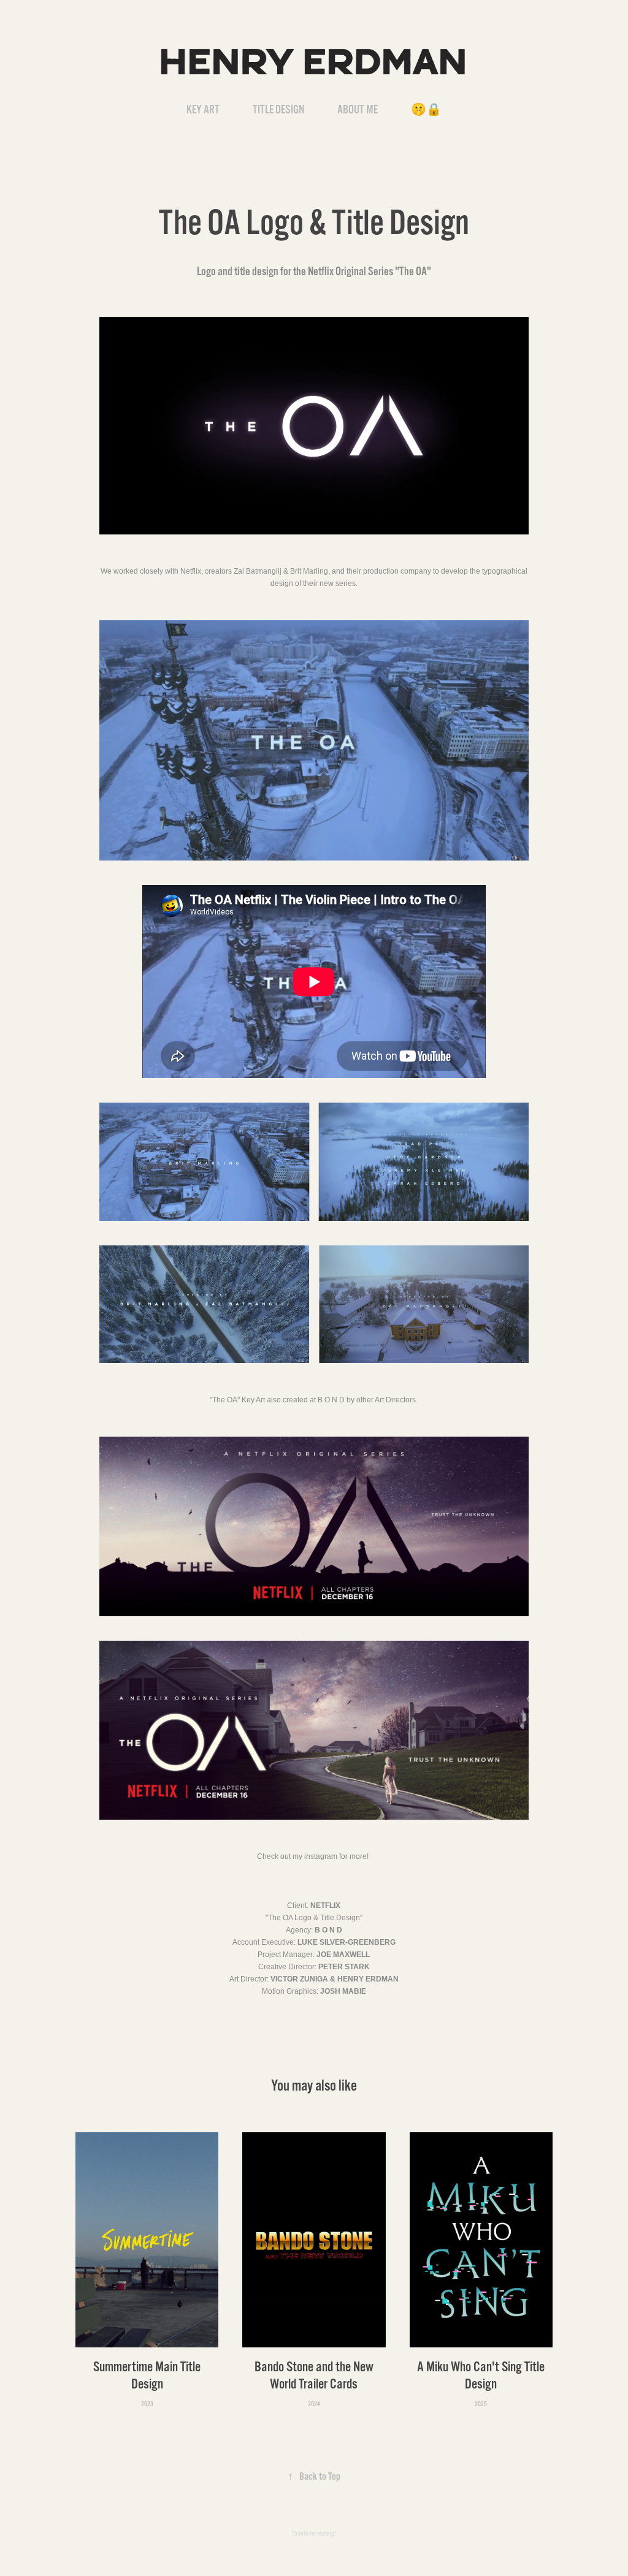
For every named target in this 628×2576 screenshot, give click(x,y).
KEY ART (203, 110)
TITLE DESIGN (278, 110)
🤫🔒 (426, 110)
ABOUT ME (358, 110)
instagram (321, 1856)
